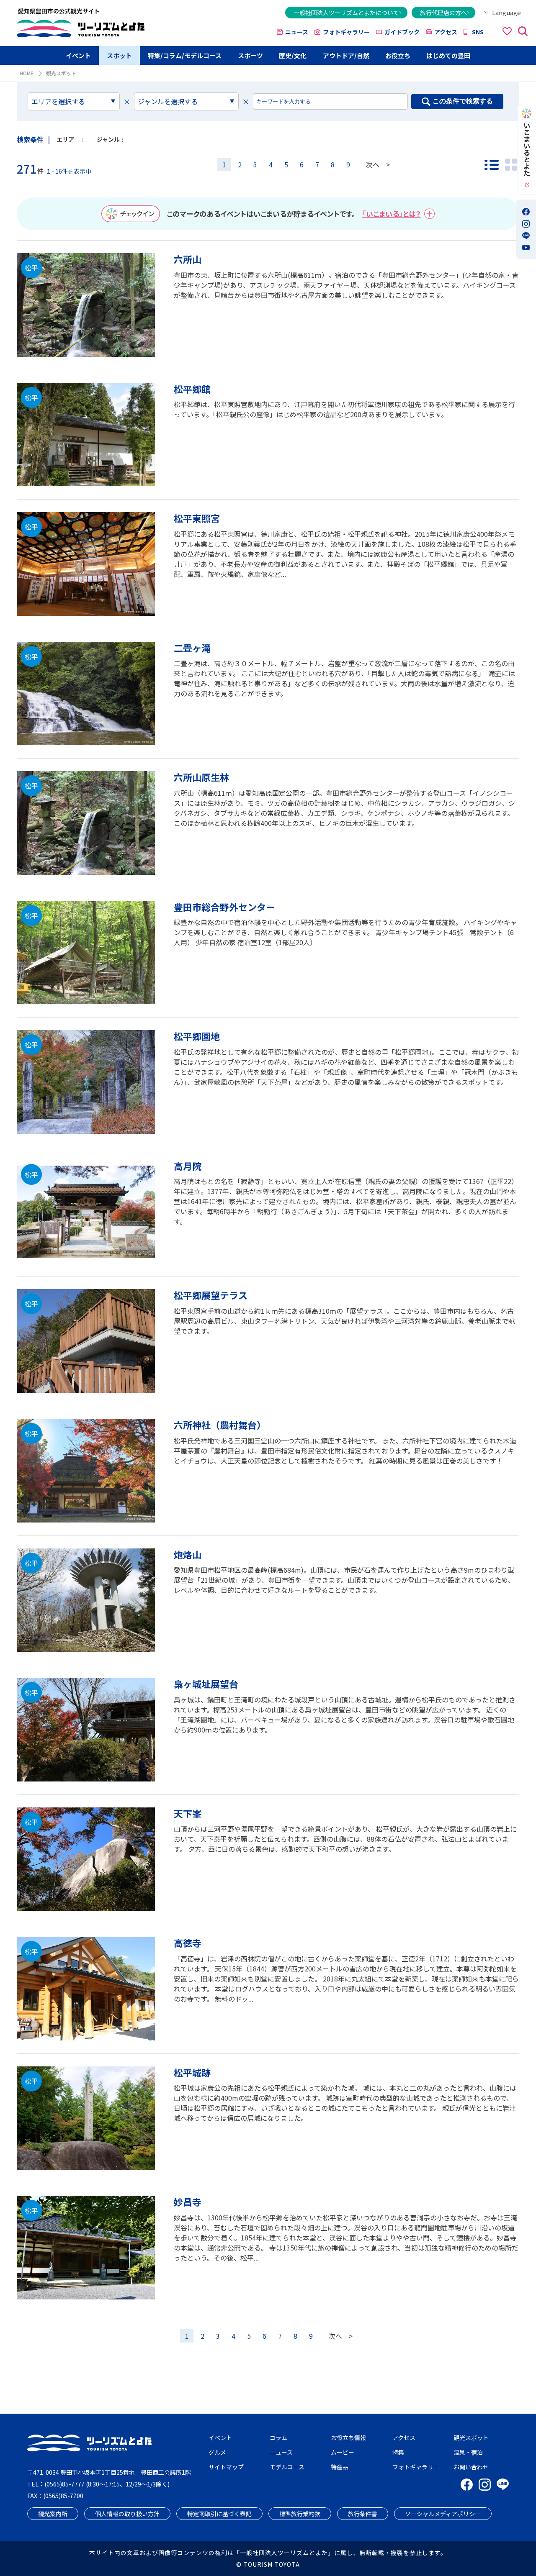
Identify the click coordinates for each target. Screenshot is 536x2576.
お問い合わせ (471, 2467)
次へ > (378, 164)
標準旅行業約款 (300, 2514)
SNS (478, 32)
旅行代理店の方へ (443, 13)
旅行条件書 (363, 2514)
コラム (278, 2438)
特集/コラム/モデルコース (185, 55)
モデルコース (287, 2467)
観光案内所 (53, 2514)
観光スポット (471, 2438)
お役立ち (398, 55)
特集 (398, 2452)
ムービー (343, 2452)
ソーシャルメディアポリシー (443, 2514)
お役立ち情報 (348, 2438)
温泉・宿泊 (468, 2452)
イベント (78, 55)
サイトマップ (226, 2467)
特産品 (340, 2467)
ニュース (297, 32)
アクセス (446, 32)
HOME (27, 73)
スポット (119, 55)
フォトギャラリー (346, 32)
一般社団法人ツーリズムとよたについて (346, 13)
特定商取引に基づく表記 (219, 2514)
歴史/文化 (293, 55)
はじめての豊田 (448, 55)
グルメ (217, 2452)
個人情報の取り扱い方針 (127, 2514)
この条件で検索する (463, 101)
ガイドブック (402, 32)
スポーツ (250, 55)
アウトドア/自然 (346, 55)
